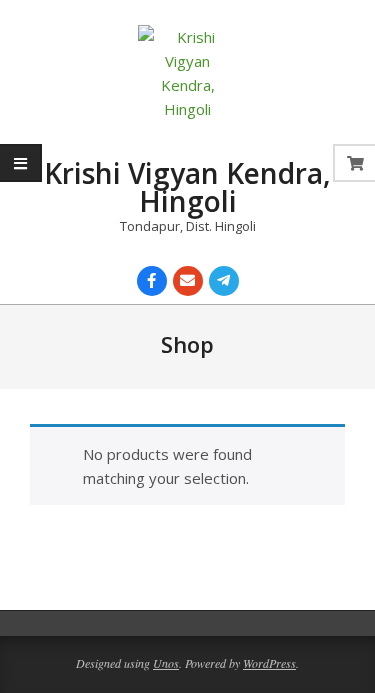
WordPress (269, 663)
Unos (166, 663)
